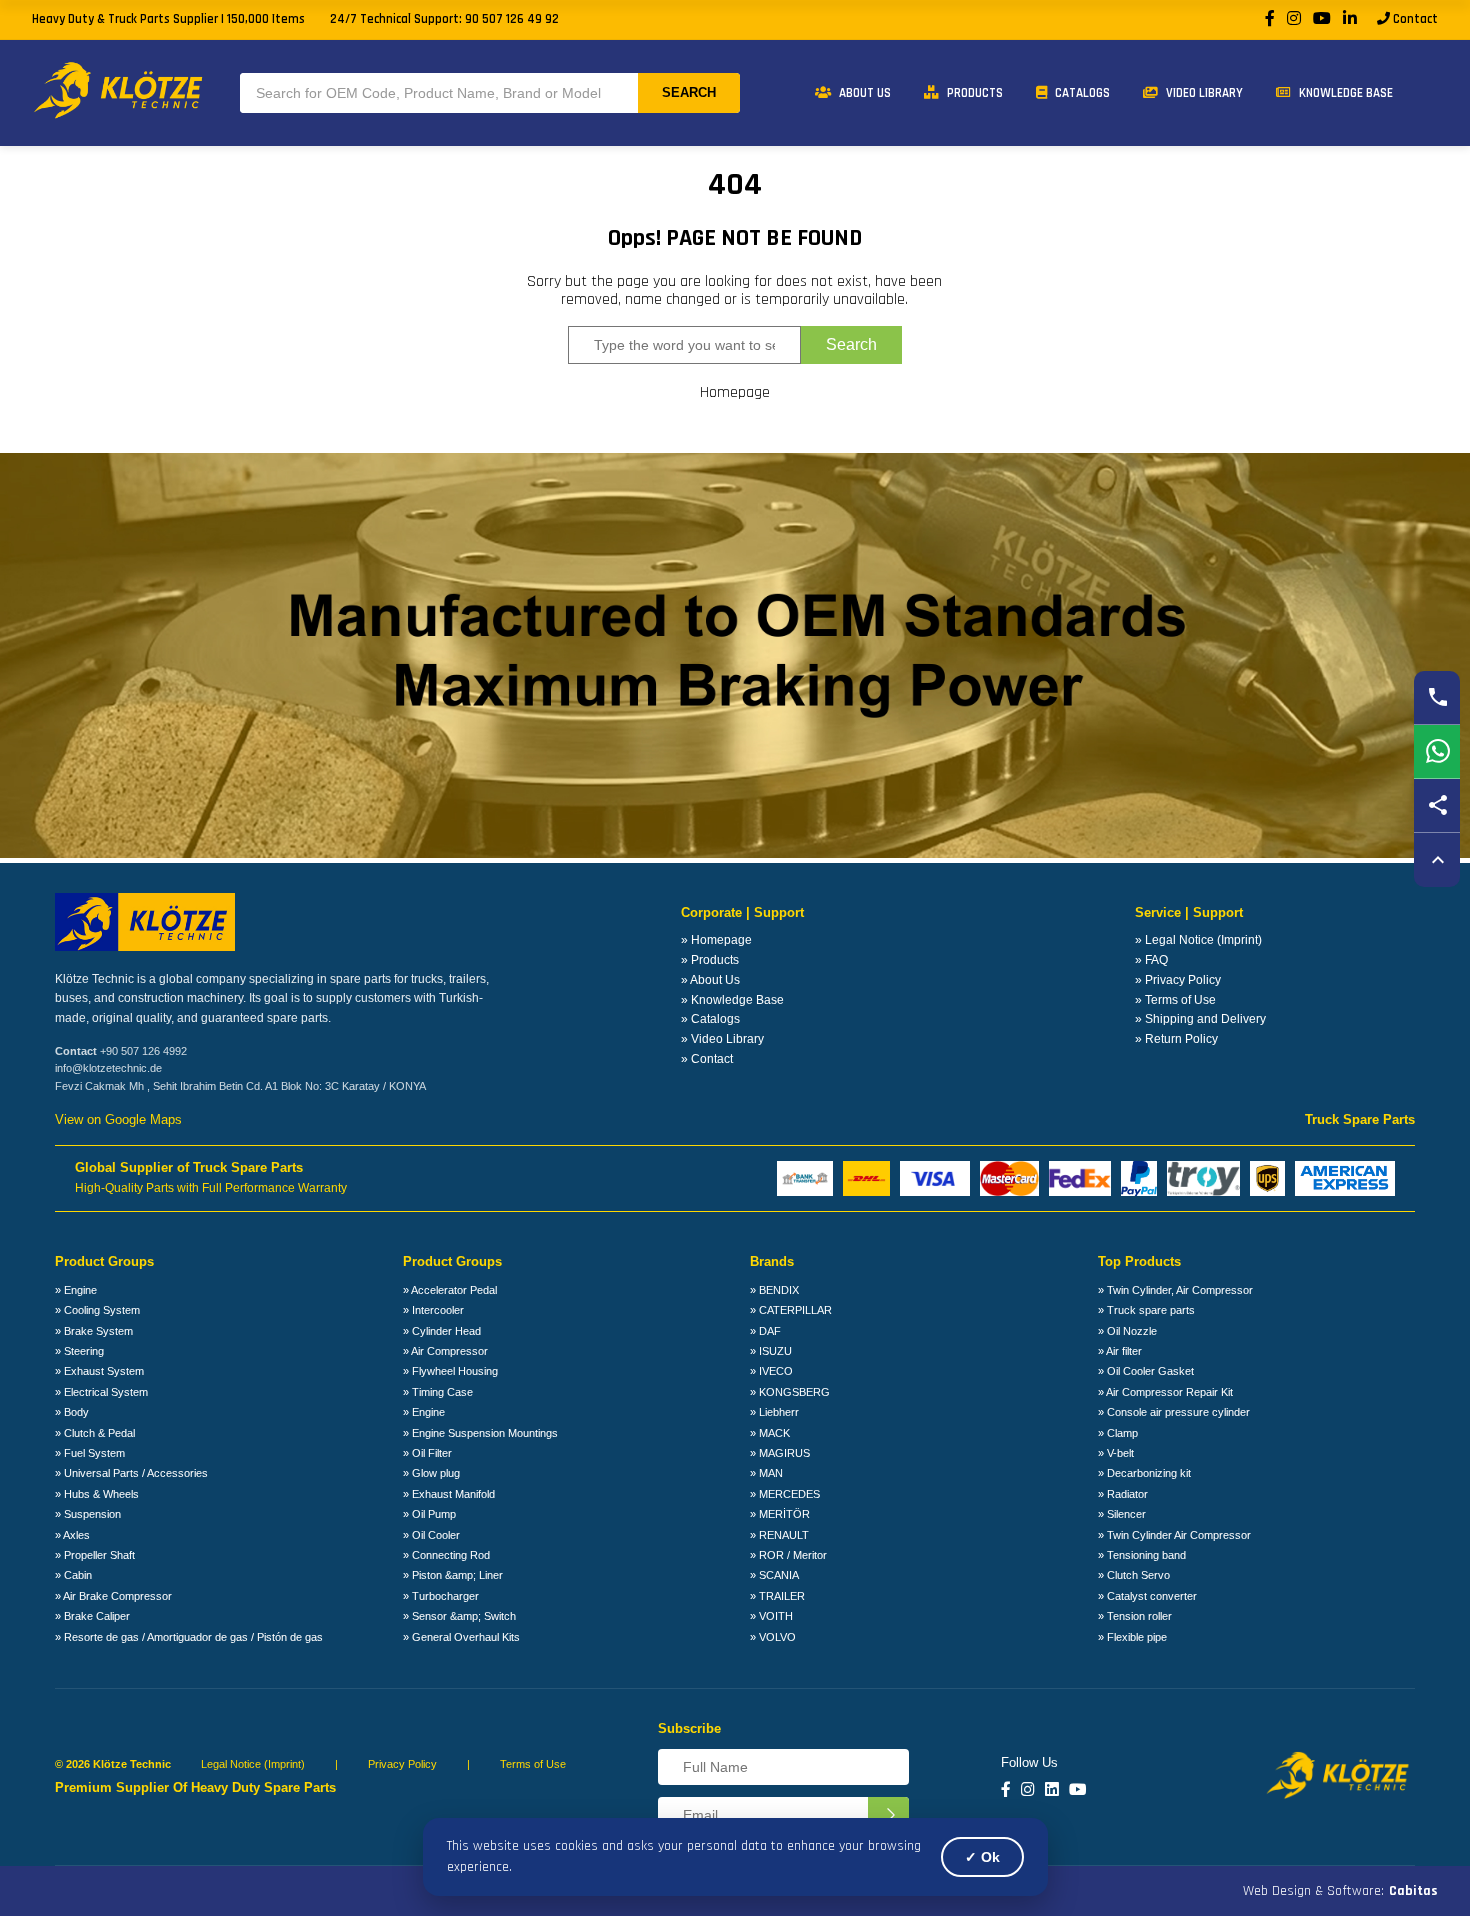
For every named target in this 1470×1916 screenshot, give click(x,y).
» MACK (770, 1433)
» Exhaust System (99, 1371)
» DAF (765, 1331)
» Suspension (88, 1514)
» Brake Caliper (92, 1616)
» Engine (76, 1290)
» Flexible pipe (1132, 1637)
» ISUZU (771, 1351)
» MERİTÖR (780, 1514)
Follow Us (1029, 1763)
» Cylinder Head (442, 1331)
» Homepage (716, 940)
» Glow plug (431, 1473)
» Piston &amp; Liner (453, 1575)
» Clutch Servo (1134, 1575)
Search (689, 92)
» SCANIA (774, 1575)
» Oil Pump (429, 1514)
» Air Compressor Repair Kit (1165, 1392)
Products (973, 93)
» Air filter (1120, 1351)
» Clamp (1118, 1433)
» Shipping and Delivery (1200, 1019)
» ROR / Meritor (788, 1555)
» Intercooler (433, 1310)
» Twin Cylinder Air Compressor (1174, 1535)
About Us (863, 93)
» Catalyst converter (1147, 1596)
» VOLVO (773, 1637)
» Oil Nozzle (1127, 1331)
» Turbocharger (441, 1596)
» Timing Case (438, 1392)
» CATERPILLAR (791, 1310)
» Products (710, 960)
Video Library (1203, 93)
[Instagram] (1294, 19)
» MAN (766, 1473)
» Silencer (1122, 1514)
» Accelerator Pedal (450, 1290)
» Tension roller (1135, 1616)
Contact (1414, 19)
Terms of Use (533, 1764)
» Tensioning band (1142, 1555)
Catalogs (1081, 93)
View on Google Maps (118, 1120)
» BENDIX (774, 1290)
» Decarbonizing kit (1144, 1473)
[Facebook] (1270, 19)
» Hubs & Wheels (97, 1494)
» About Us (710, 980)
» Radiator (1123, 1494)
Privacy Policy (402, 1764)
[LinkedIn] (1350, 19)
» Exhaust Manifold (449, 1494)
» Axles (72, 1535)
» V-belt (1116, 1453)
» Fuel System (90, 1453)
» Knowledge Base (732, 1000)
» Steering (79, 1351)
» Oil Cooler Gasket (1146, 1371)
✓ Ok (982, 1857)
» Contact (707, 1059)
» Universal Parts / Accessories (131, 1473)
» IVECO (771, 1371)
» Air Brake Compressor (113, 1596)
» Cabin (73, 1575)
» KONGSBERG (790, 1392)
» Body (72, 1412)
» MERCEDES (785, 1494)
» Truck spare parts (1146, 1310)
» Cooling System (97, 1310)
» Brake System (94, 1331)
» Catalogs (710, 1019)
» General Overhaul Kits (461, 1637)
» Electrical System (101, 1392)
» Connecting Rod (446, 1555)
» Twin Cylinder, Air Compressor (1175, 1290)
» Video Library (722, 1039)
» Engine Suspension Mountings (480, 1433)
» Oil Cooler (431, 1535)
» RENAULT (779, 1535)
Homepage (735, 393)
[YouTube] (1322, 19)
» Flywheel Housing (450, 1371)
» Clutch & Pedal (95, 1433)
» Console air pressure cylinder (1174, 1412)
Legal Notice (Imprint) (253, 1764)
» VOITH (771, 1616)
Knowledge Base (1344, 93)
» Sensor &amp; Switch (459, 1616)
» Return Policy (1176, 1039)
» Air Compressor (445, 1351)
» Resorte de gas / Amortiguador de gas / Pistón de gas (189, 1637)
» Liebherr (774, 1412)
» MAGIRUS (780, 1453)
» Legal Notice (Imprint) (1198, 940)
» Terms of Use (1175, 1000)
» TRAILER (777, 1596)
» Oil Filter (427, 1453)
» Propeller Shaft (95, 1555)
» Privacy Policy (1178, 980)
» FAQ (1151, 960)
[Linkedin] (1052, 1790)
